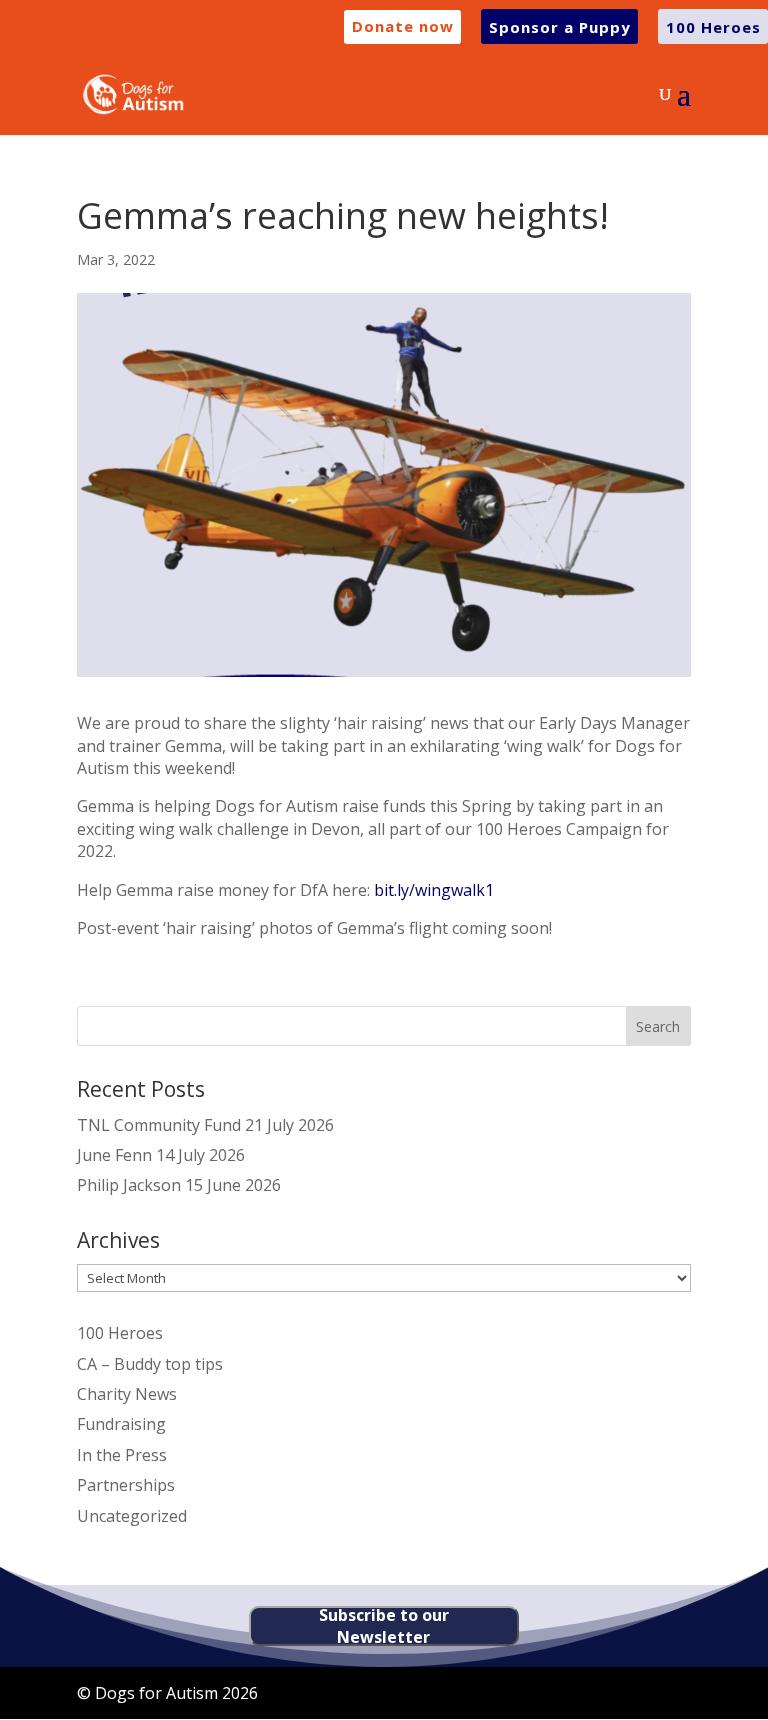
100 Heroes (120, 1333)
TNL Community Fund (159, 1125)
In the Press (122, 1455)
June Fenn (114, 1155)
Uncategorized (132, 1516)
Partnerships (126, 1485)
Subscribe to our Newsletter (384, 1626)
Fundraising (121, 1424)
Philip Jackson (129, 1185)
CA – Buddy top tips (150, 1364)
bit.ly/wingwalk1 (434, 890)
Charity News (127, 1394)
